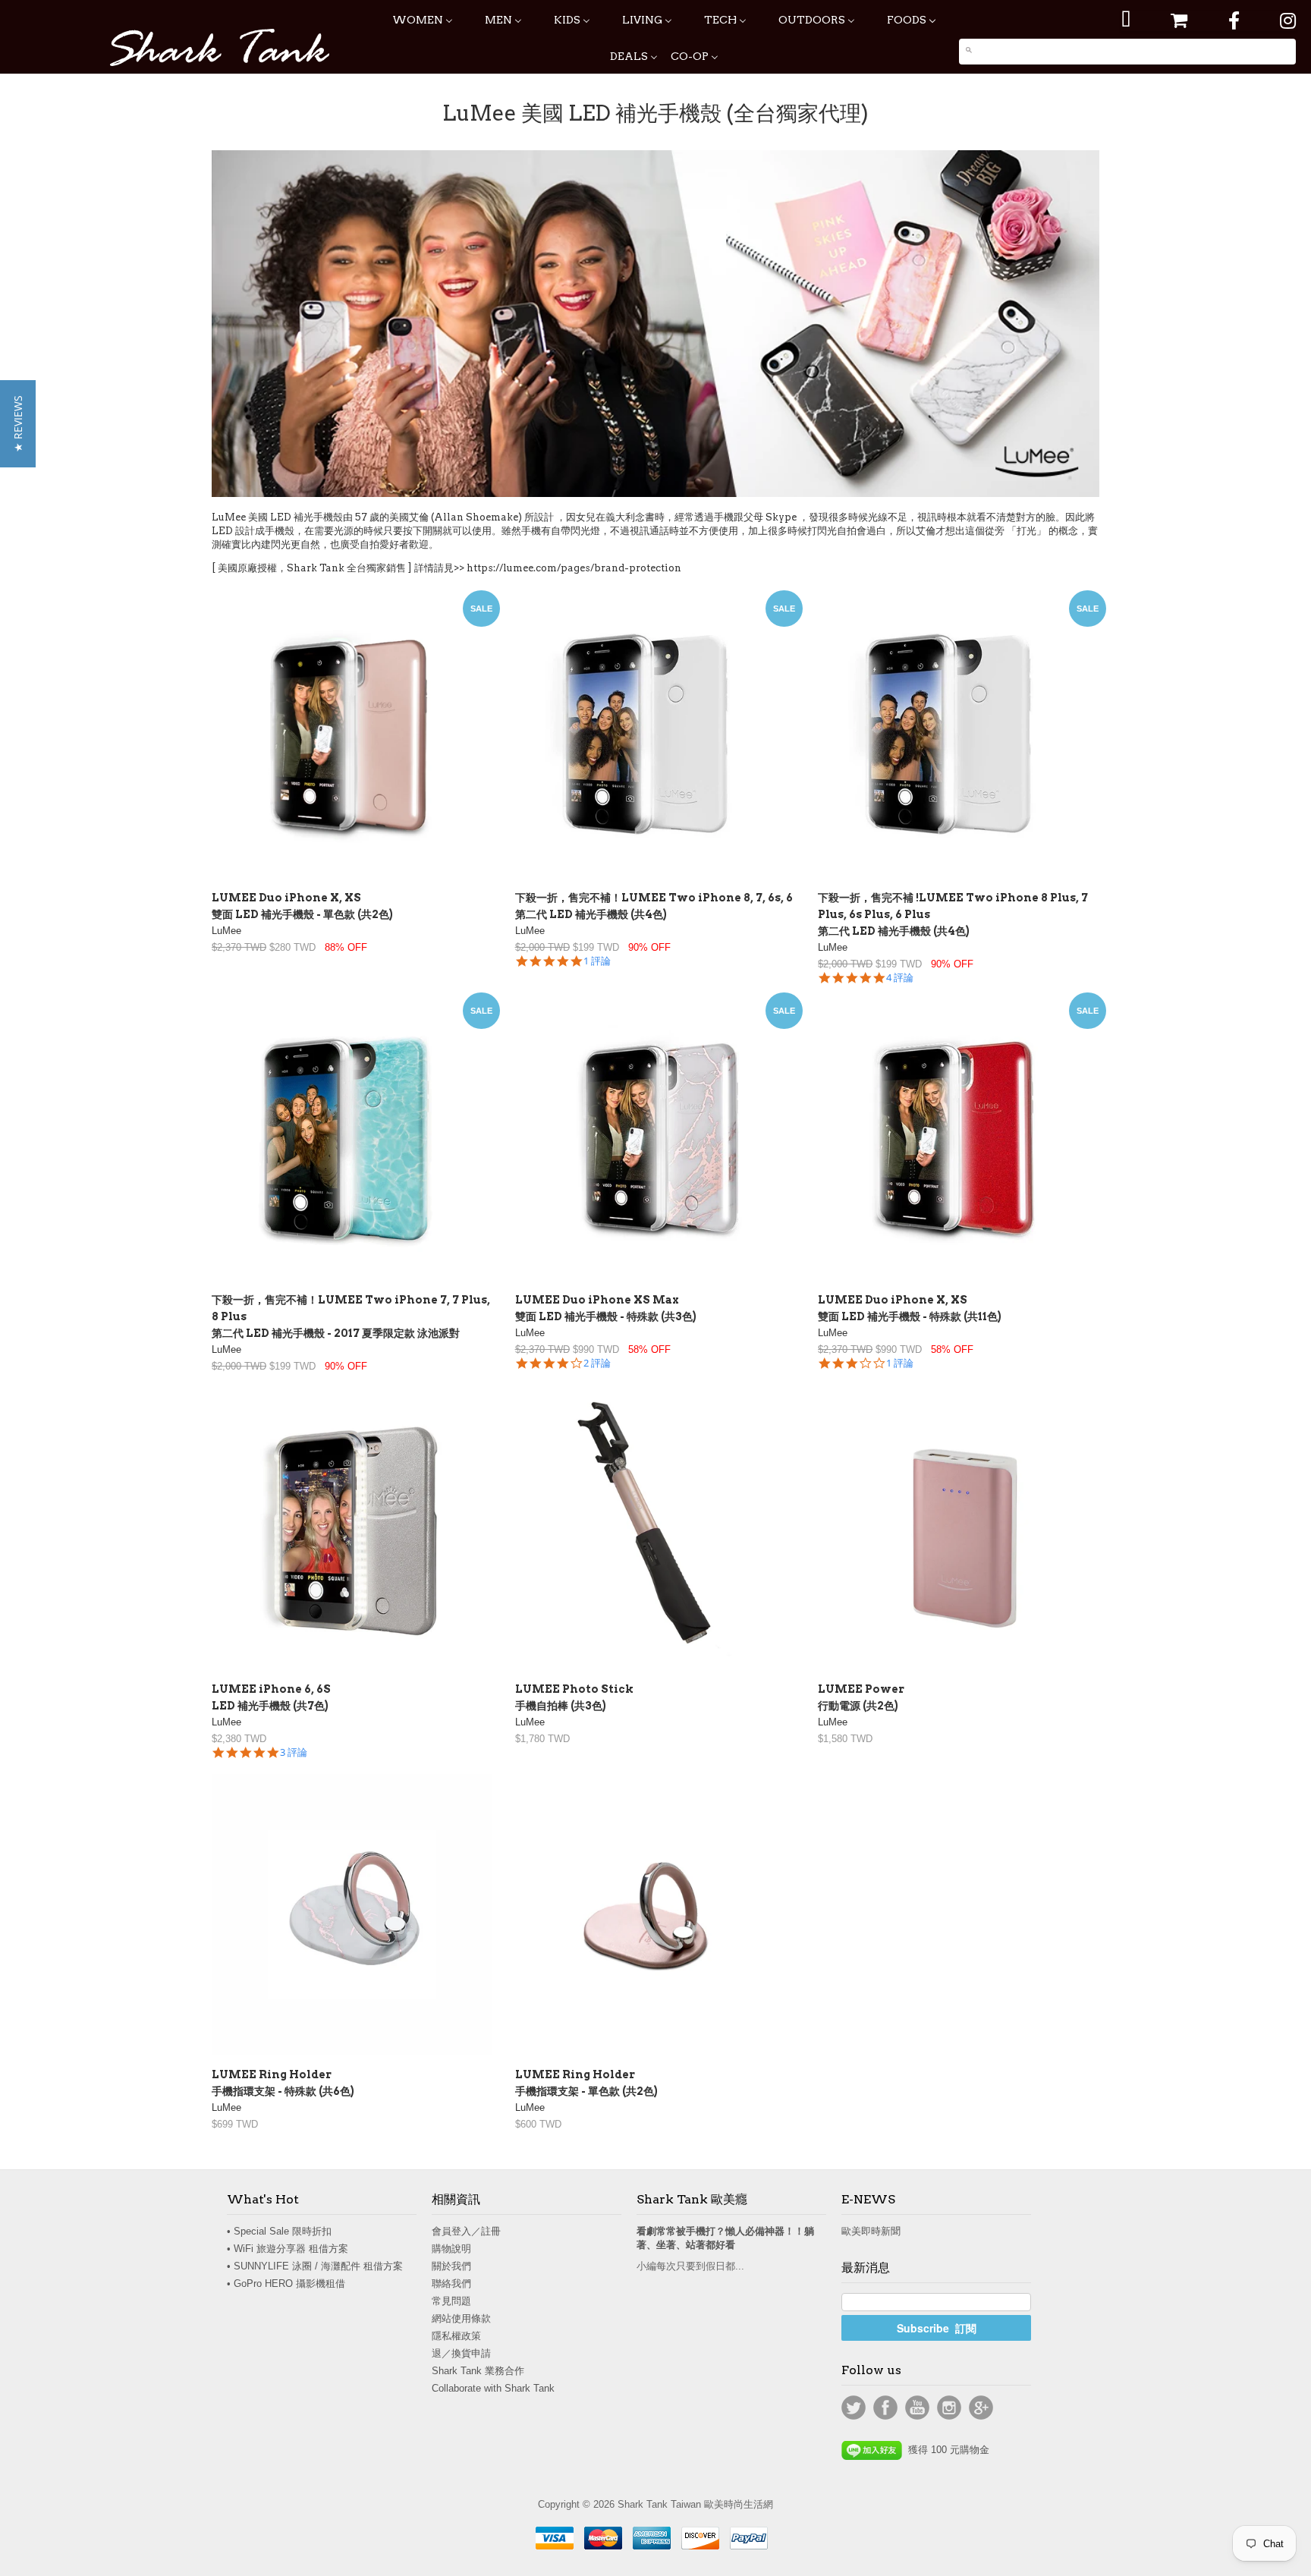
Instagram (949, 2408)
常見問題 (451, 2301)
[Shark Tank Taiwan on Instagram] (1288, 21)
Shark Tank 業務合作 (478, 2371)
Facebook (885, 2408)
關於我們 (451, 2266)
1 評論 (597, 961)
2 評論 (597, 1363)
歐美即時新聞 (871, 2231)
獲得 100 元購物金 (946, 2450)
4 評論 (900, 978)
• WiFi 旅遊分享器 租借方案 (288, 2249)
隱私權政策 (456, 2336)
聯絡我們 (451, 2283)
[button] (18, 424)
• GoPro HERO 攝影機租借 (286, 2283)
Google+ (981, 2408)
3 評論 (294, 1752)
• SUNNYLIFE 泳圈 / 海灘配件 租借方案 (315, 2266)
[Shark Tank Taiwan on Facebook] (1234, 21)
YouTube (917, 2408)
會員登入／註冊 (466, 2231)
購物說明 (451, 2249)
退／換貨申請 (461, 2353)
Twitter (854, 2408)
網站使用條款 (461, 2318)
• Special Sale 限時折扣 (279, 2231)
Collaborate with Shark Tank (493, 2388)
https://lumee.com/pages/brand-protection (574, 568)
